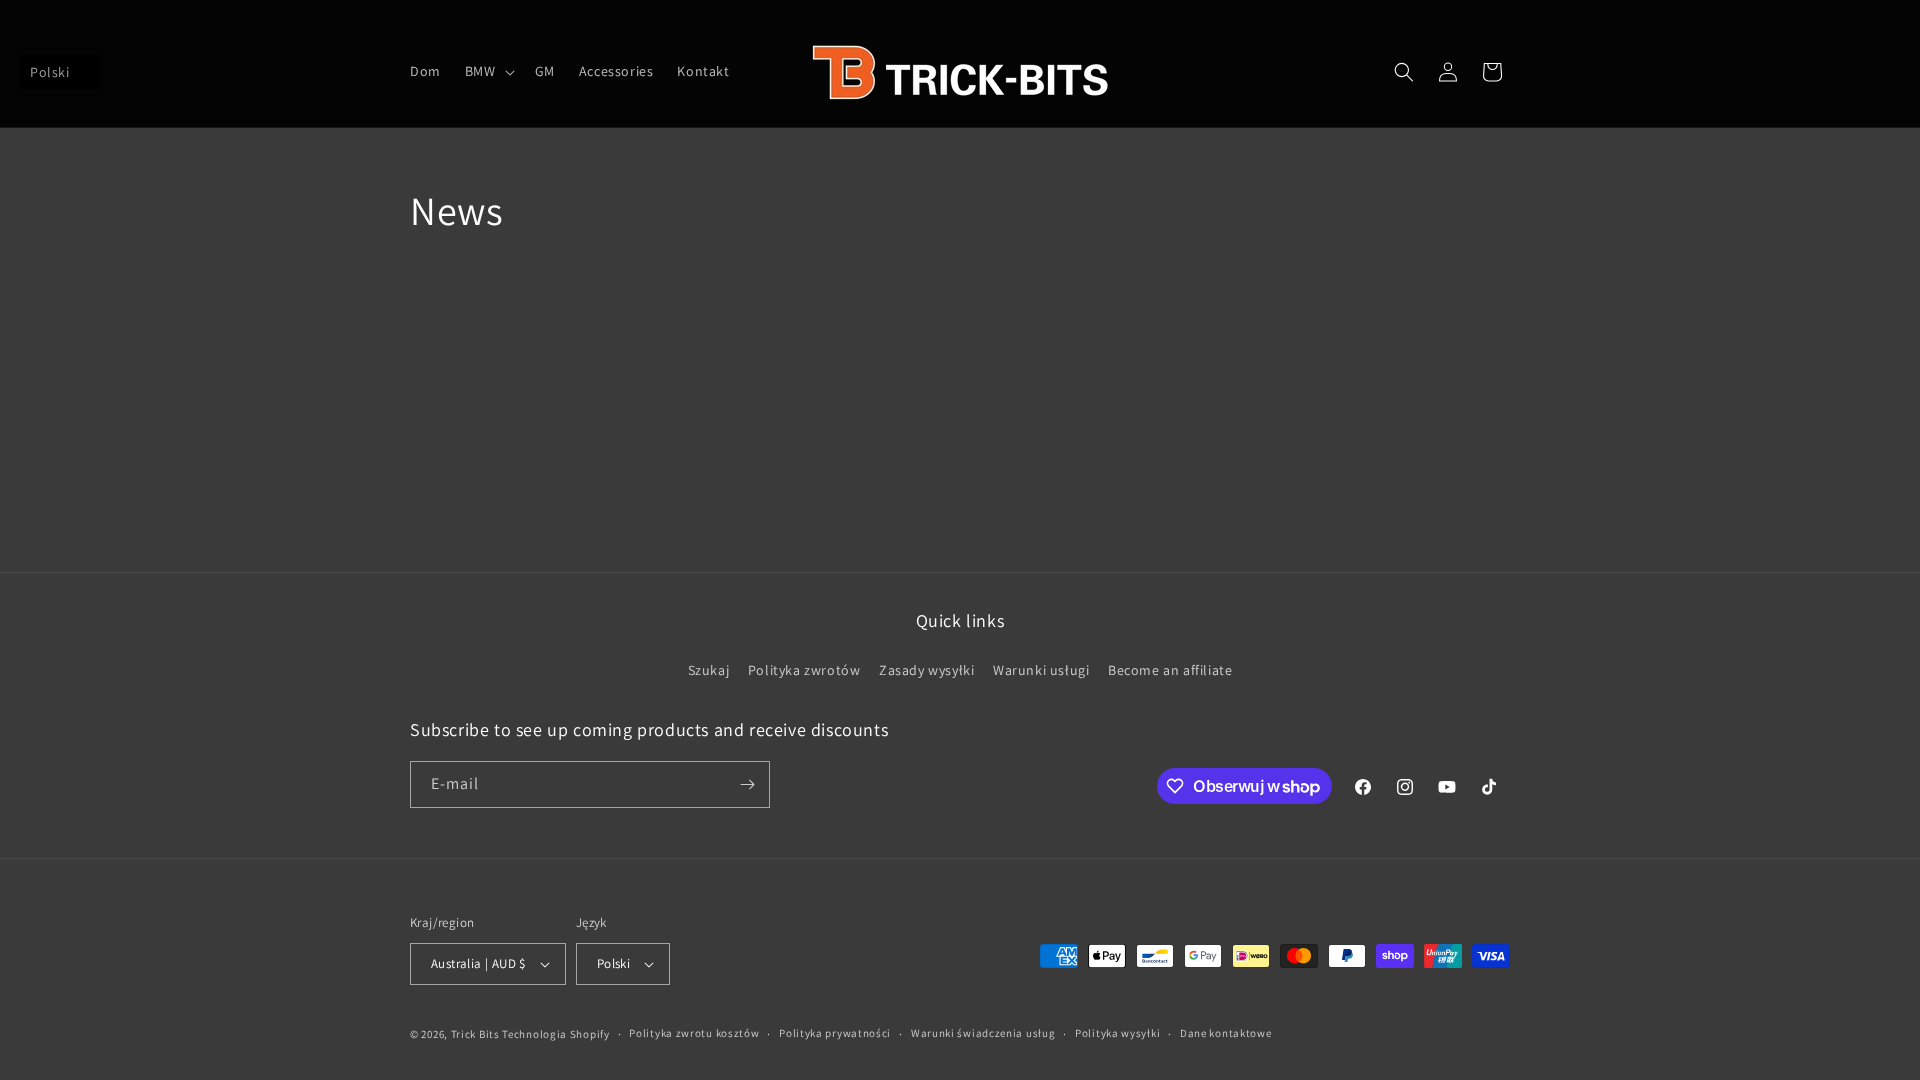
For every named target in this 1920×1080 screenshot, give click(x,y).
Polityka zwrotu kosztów (694, 1033)
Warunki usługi (1041, 670)
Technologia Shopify (555, 1034)
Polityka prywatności (835, 1033)
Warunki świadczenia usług (983, 1033)
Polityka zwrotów (804, 670)
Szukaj (709, 670)
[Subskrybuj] (747, 784)
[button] (488, 71)
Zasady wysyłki (926, 670)
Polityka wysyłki (1117, 1033)
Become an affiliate (1170, 670)
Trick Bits (475, 1034)
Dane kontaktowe (1226, 1033)
